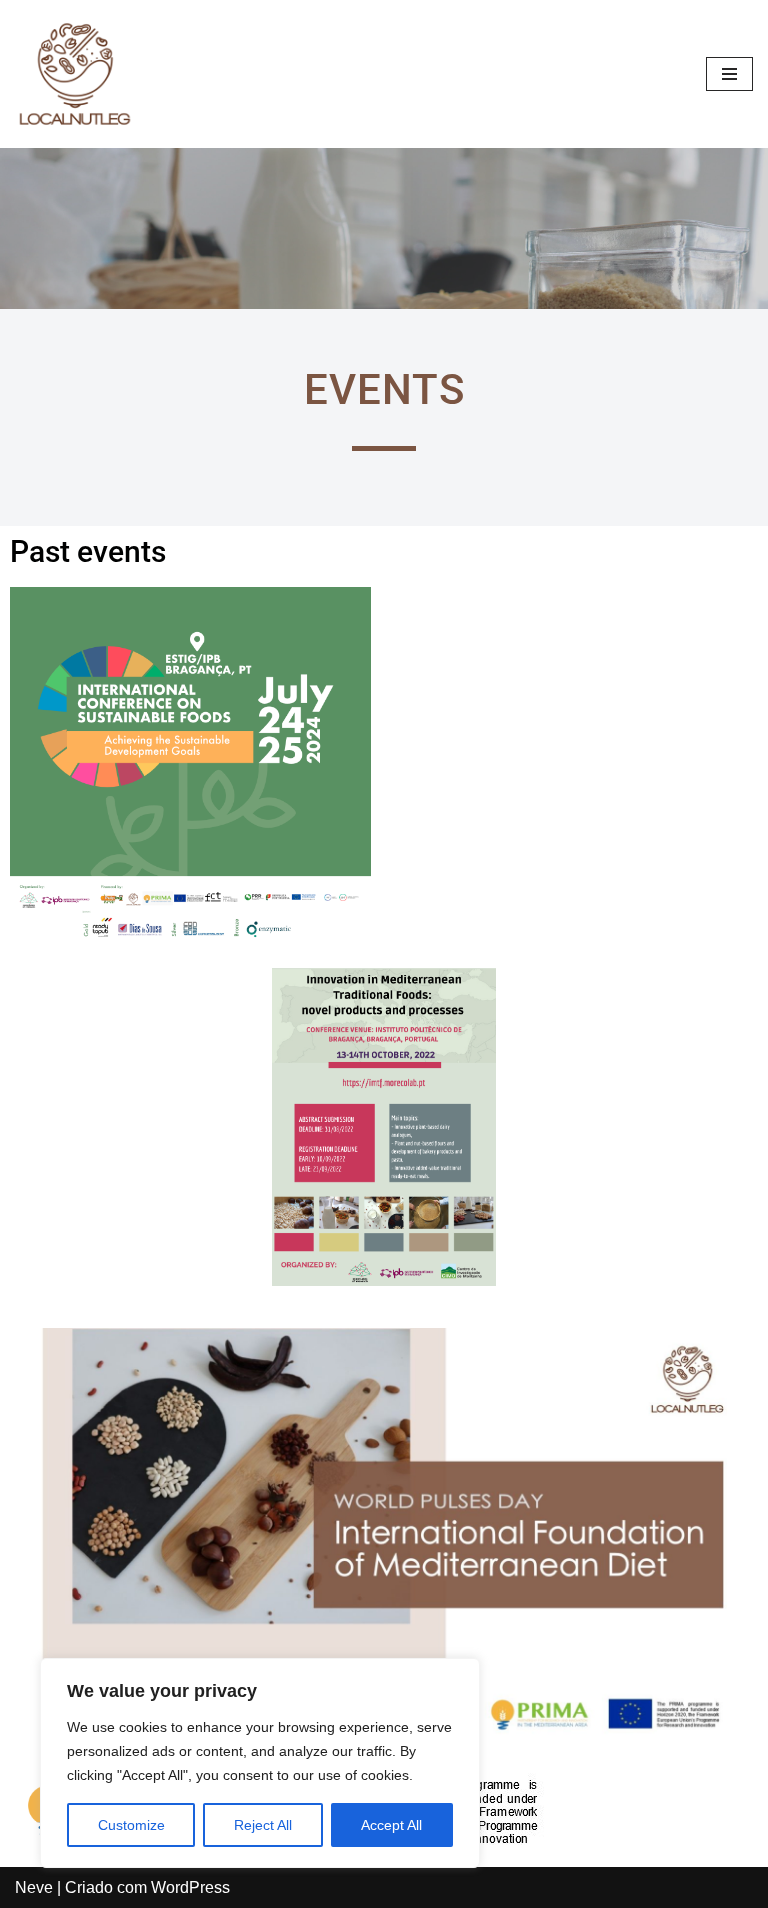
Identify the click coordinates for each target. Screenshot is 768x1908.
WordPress (190, 1887)
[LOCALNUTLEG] (75, 74)
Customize (131, 1825)
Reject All (263, 1825)
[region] (260, 1763)
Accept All (391, 1825)
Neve (34, 1887)
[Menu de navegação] (729, 74)
